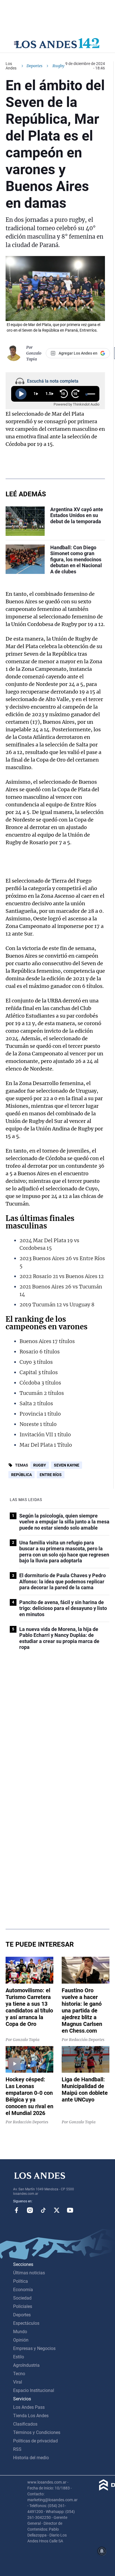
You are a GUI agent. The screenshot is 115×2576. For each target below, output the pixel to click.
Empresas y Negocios (34, 2348)
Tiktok (43, 2210)
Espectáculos (26, 2323)
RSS (17, 2449)
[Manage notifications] (102, 2551)
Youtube (70, 2210)
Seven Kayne (67, 1465)
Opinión (21, 2340)
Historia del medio (31, 2458)
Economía (23, 2290)
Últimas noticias (29, 2273)
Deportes (34, 66)
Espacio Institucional (34, 2390)
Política (21, 2281)
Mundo (20, 2332)
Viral (18, 2382)
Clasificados (25, 2424)
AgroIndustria (26, 2365)
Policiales (23, 2306)
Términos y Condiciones (37, 2432)
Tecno (19, 2374)
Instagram (30, 2210)
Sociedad (22, 2298)
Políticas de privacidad (35, 2441)
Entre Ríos (51, 1475)
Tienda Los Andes (31, 2416)
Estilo (19, 2357)
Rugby (40, 1465)
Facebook (16, 2210)
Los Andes (11, 66)
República (21, 1475)
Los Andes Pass (29, 2407)
